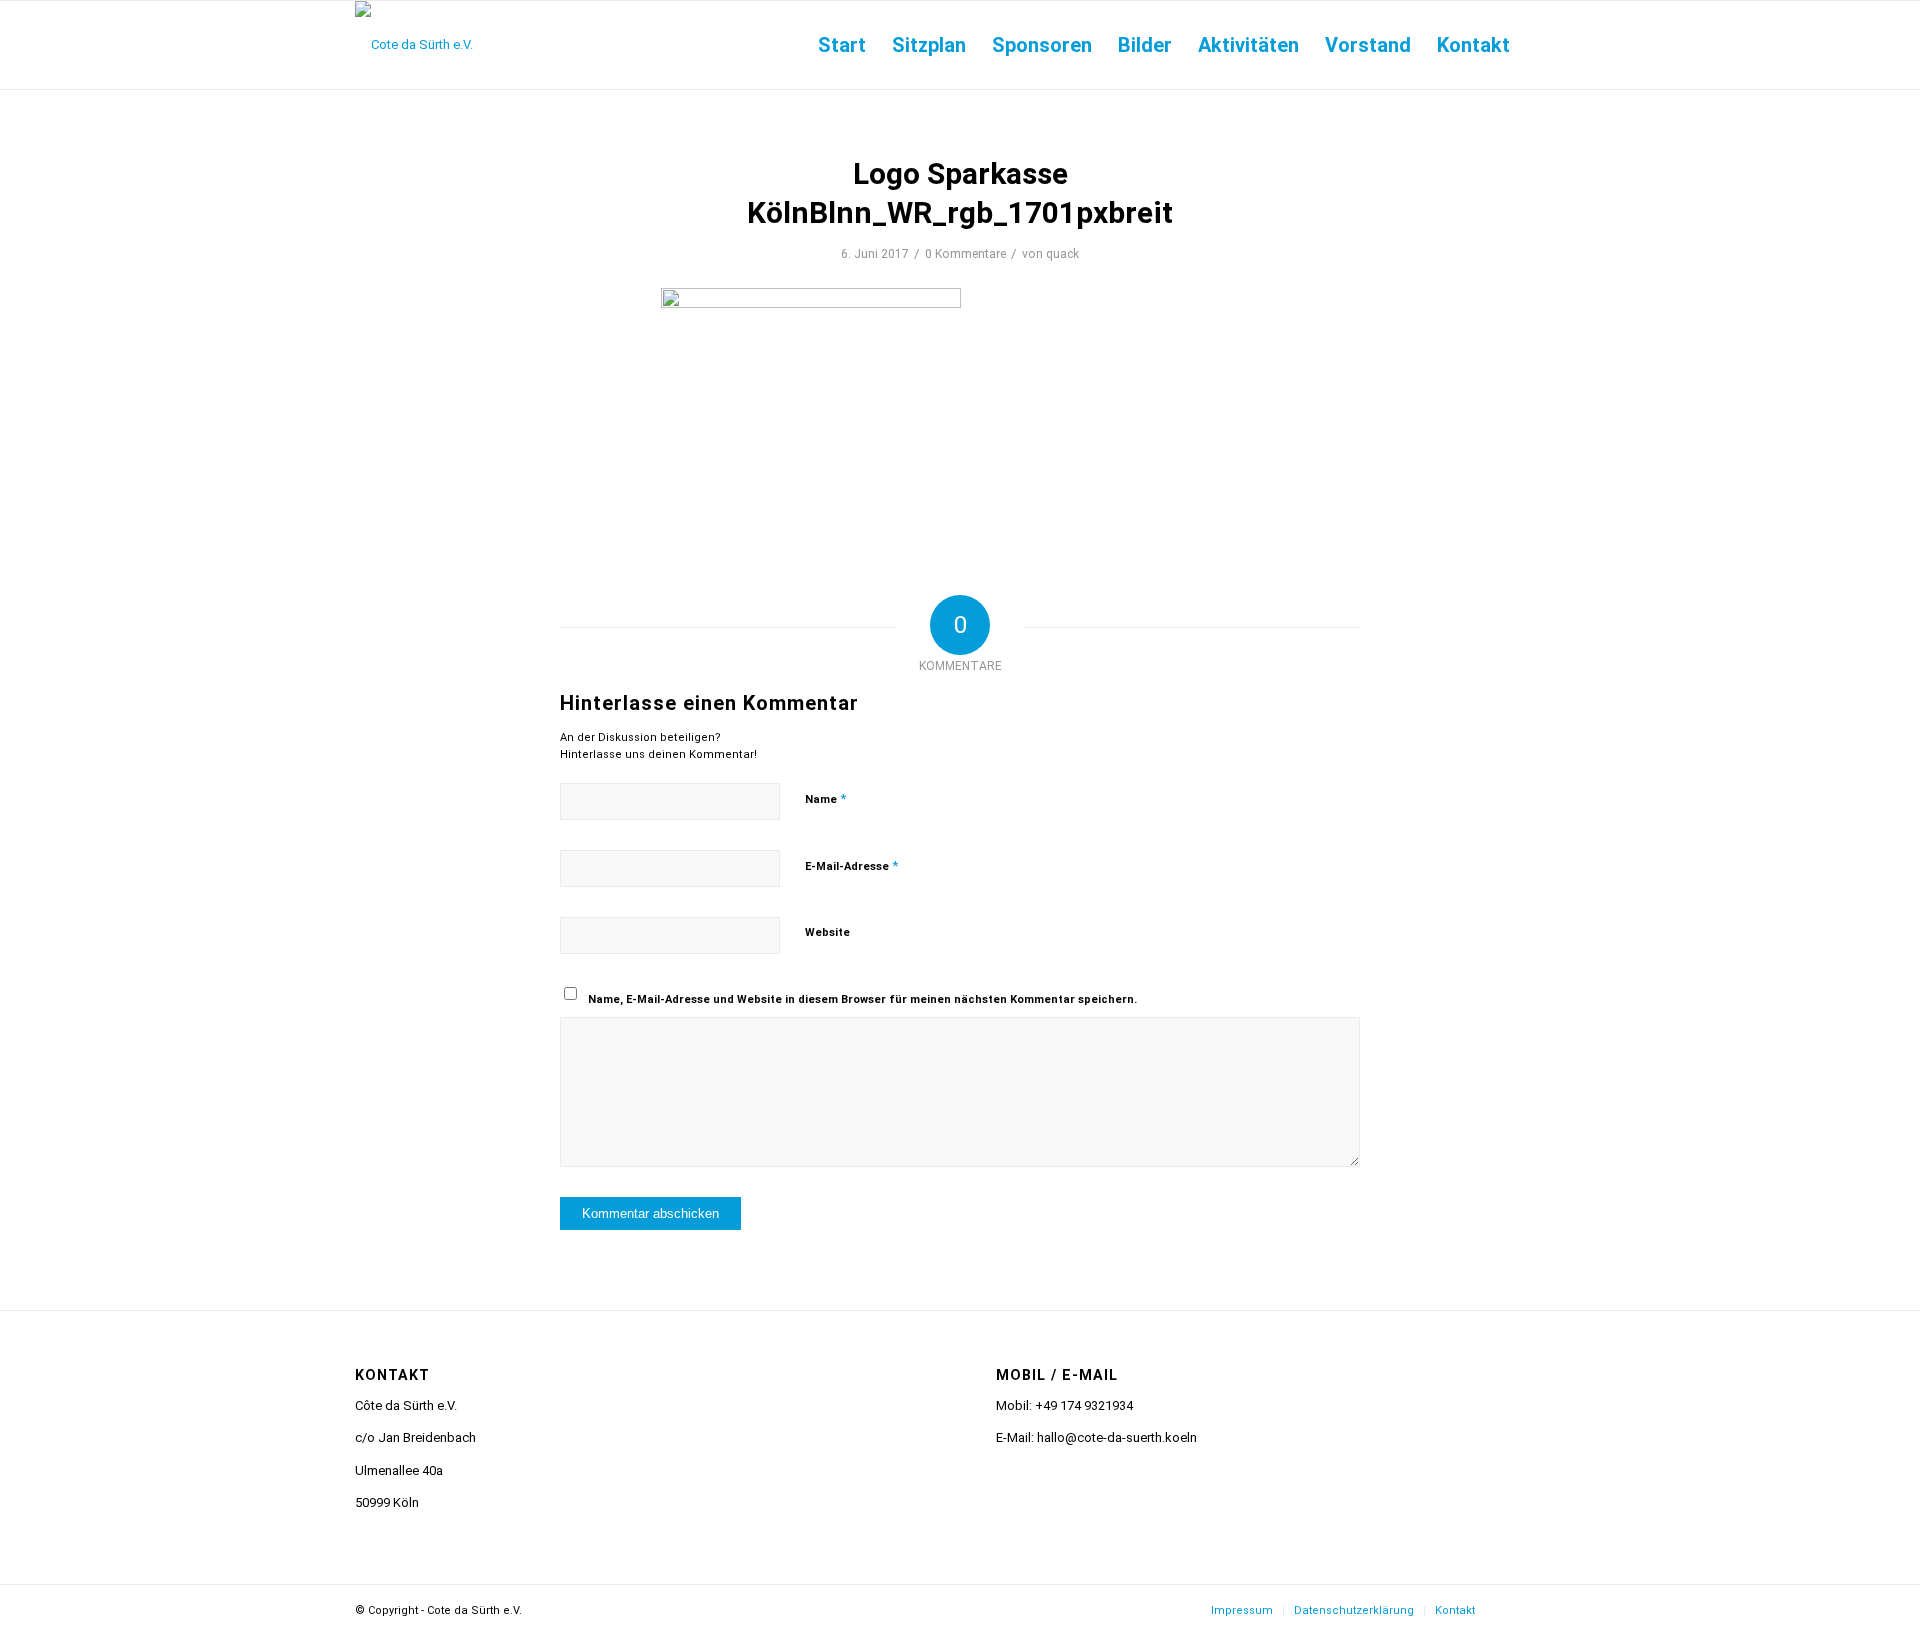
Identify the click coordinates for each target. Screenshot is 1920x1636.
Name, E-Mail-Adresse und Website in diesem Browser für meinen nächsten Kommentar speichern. (862, 999)
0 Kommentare (965, 254)
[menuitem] (842, 45)
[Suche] (1544, 45)
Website (827, 932)
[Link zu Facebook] (1550, 1610)
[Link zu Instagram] (1520, 1610)
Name (825, 798)
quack (1062, 254)
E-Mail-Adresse (851, 865)
